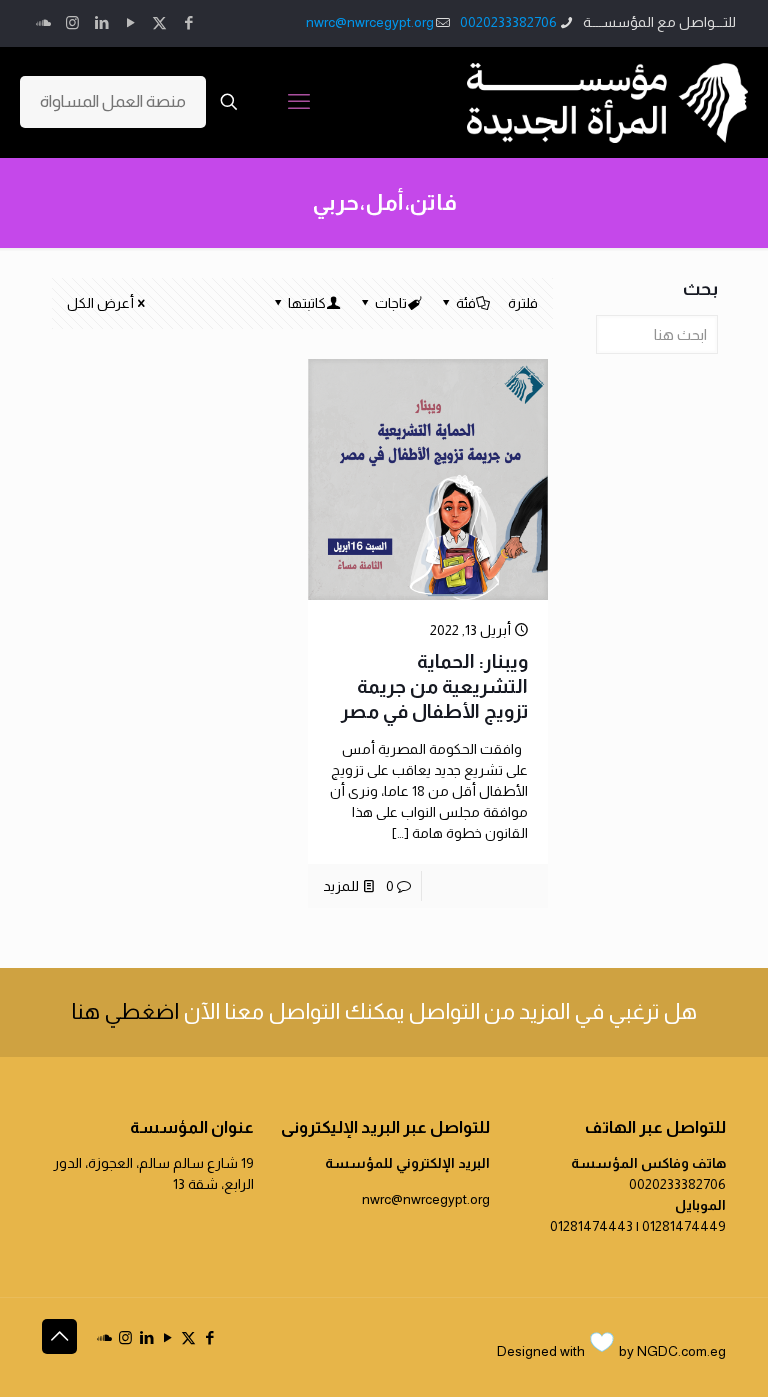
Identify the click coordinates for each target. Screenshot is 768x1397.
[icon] (43, 22)
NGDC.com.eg (681, 1351)
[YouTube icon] (130, 22)
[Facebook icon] (188, 22)
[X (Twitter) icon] (159, 22)
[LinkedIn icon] (101, 22)
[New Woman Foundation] (607, 102)
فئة (466, 303)
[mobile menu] (299, 102)
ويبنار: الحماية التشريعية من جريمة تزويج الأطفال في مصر (434, 686)
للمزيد (341, 886)
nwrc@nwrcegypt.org (370, 22)
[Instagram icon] (72, 22)
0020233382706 (508, 22)
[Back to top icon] (59, 1336)
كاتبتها (307, 303)
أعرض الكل (100, 303)
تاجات (391, 303)
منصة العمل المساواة (113, 101)
